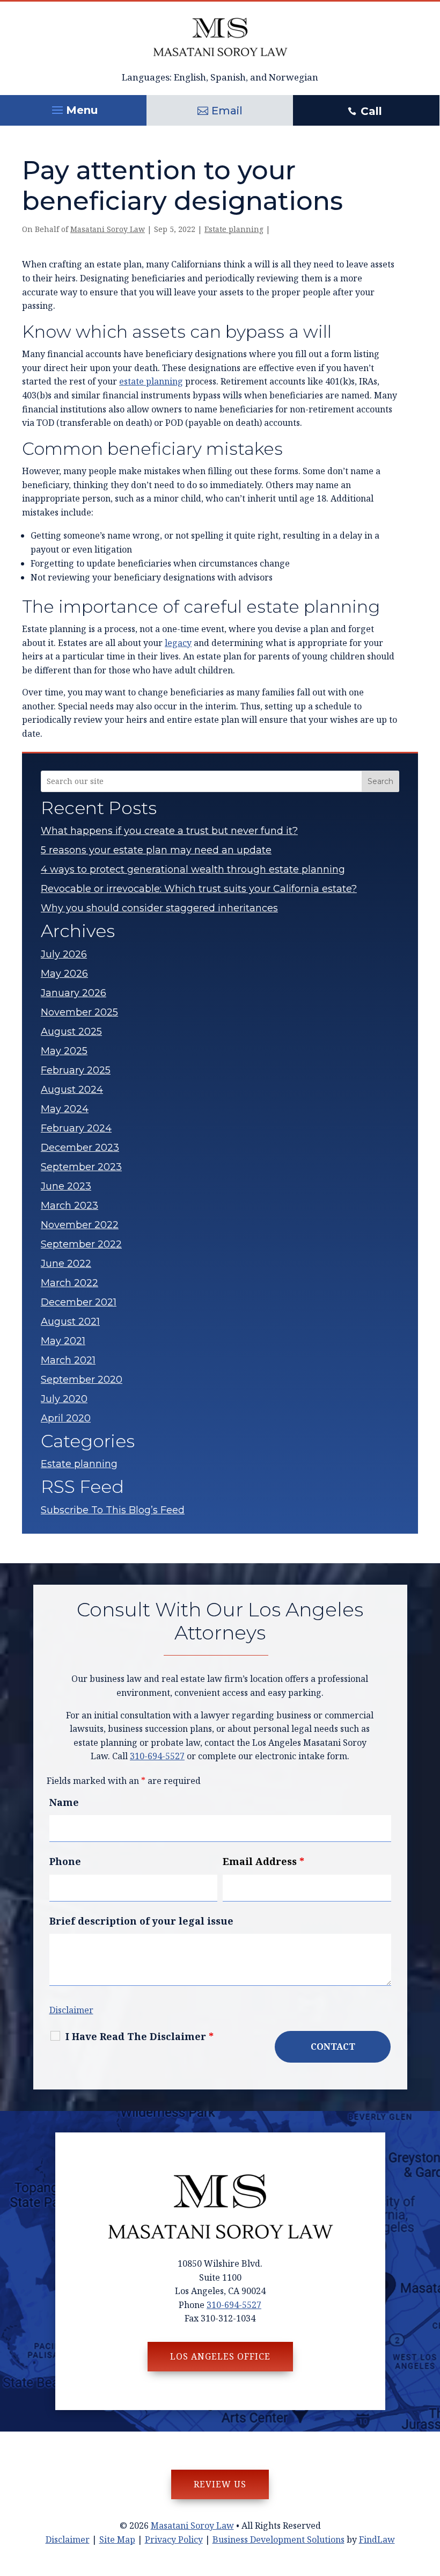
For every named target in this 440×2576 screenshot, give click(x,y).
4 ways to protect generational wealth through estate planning (193, 869)
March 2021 (68, 1360)
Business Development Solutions (278, 2539)
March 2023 (69, 1206)
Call (371, 111)
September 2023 (81, 1167)
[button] (73, 107)
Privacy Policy (174, 2539)
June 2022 (66, 1264)
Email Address (263, 1861)
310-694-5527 (157, 1756)
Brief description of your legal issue (141, 1921)
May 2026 (64, 974)
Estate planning (234, 229)
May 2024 (65, 1109)
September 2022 (81, 1244)
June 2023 (66, 1186)
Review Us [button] (220, 2484)
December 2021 (79, 1302)
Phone (65, 1861)
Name (64, 1802)
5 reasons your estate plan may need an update (156, 850)
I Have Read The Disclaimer (140, 2036)
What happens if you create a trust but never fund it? (169, 831)
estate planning (151, 381)
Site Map (117, 2539)
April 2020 (66, 1418)
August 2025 (71, 1032)
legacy (178, 643)
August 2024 (72, 1090)
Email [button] (227, 111)
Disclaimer (71, 2010)
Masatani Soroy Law (108, 229)
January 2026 (74, 993)
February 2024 (76, 1128)
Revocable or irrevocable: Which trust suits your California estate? (199, 889)
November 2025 (79, 1012)
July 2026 (64, 954)
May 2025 (64, 1051)
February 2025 (76, 1070)
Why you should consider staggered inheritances (159, 908)
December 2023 (80, 1148)
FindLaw (377, 2539)
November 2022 (80, 1225)
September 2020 (82, 1380)
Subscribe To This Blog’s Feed (113, 1510)
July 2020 (64, 1399)
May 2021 (63, 1341)
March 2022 (69, 1283)
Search (380, 781)
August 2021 (70, 1322)
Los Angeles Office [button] (220, 2356)
